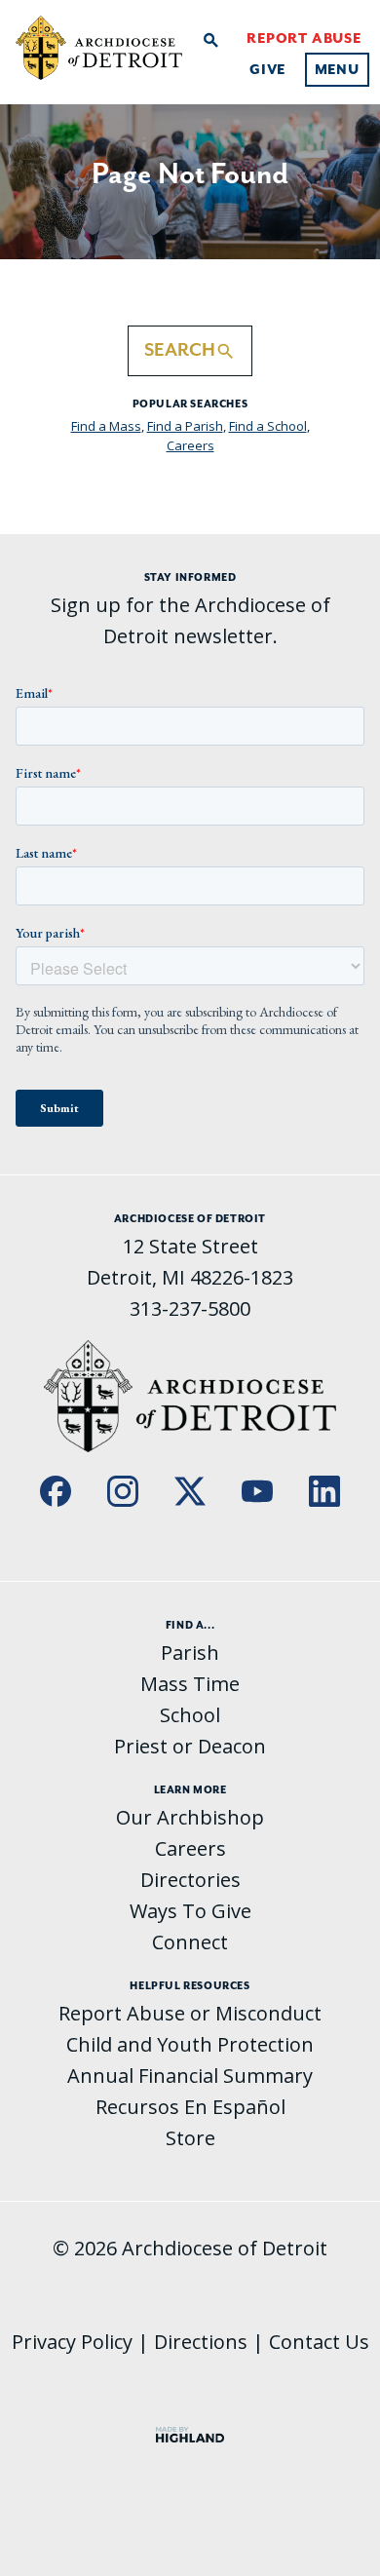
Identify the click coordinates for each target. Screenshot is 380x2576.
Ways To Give (190, 1911)
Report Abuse (304, 38)
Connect (190, 1942)
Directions (201, 2342)
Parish (190, 1653)
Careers (190, 445)
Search (190, 350)
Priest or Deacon (190, 1746)
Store (190, 2138)
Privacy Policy (72, 2342)
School (190, 1715)
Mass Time (190, 1684)
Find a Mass (106, 426)
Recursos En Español (190, 2107)
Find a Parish (185, 426)
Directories (190, 1880)
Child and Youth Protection (190, 2044)
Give (267, 69)
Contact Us (319, 2342)
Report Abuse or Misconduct (190, 2013)
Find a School (268, 426)
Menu (337, 69)
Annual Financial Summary (190, 2076)
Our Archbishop (190, 1817)
